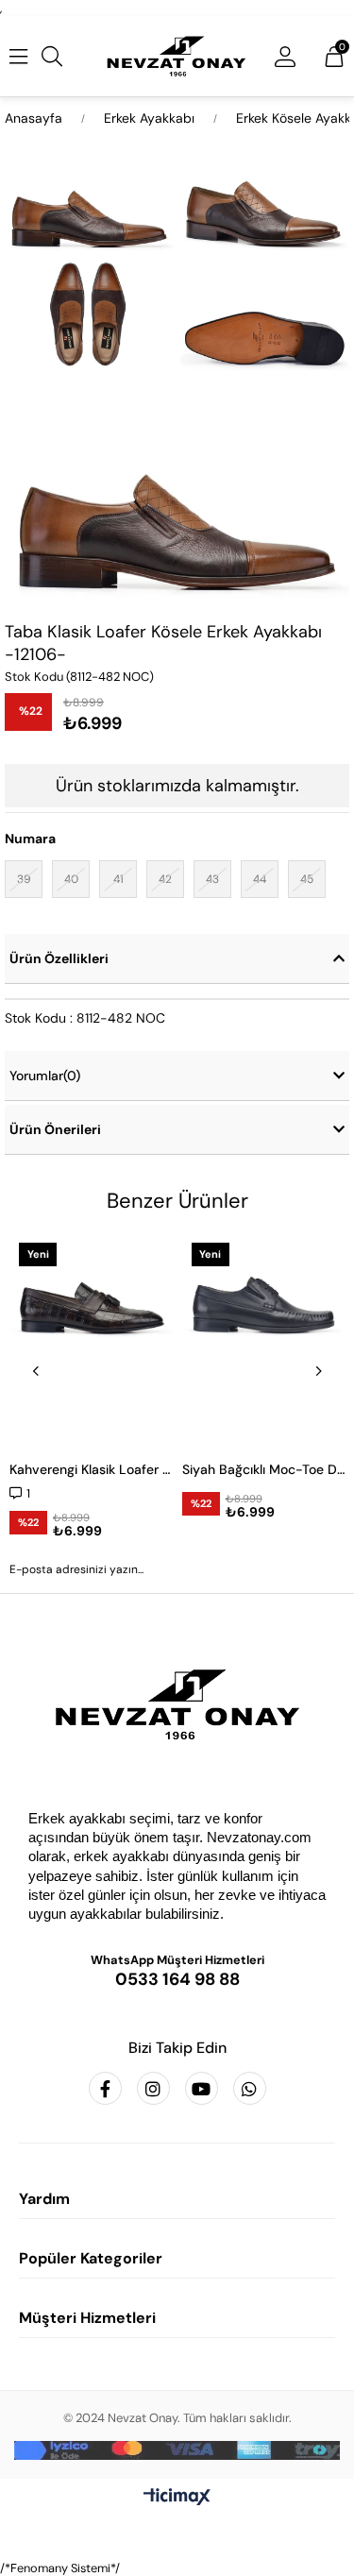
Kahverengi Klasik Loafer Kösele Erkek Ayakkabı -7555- (91, 1469)
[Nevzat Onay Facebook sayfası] (105, 2088)
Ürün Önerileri (55, 1129)
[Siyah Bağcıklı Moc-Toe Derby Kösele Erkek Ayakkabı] (264, 1339)
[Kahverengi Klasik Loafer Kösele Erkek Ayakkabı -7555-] (91, 1339)
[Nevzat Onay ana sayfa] (177, 1704)
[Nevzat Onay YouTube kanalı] (202, 2088)
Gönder (177, 1621)
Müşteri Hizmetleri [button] (87, 2318)
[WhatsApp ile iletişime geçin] (250, 2088)
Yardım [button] (44, 2199)
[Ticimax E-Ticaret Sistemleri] (177, 2498)
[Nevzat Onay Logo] (177, 56)
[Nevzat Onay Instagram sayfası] (153, 2088)
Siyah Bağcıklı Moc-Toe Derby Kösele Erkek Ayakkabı (264, 1469)
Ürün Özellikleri (59, 958)
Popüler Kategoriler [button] (91, 2258)
